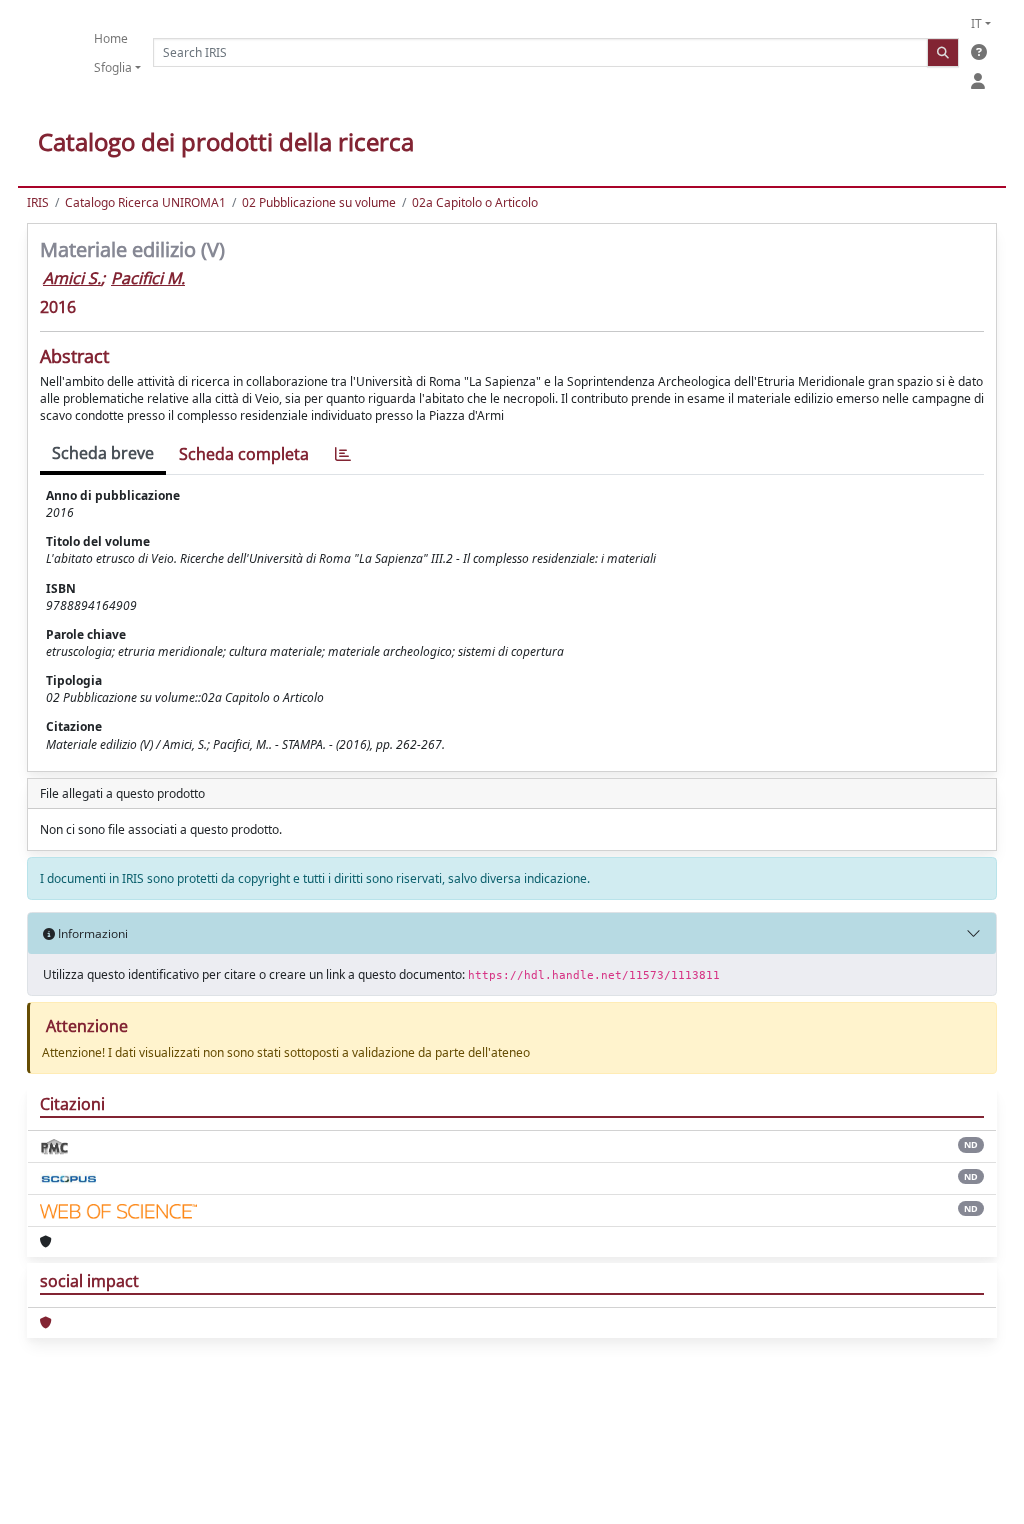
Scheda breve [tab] (103, 453)
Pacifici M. (148, 278)
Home (111, 38)
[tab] (343, 454)
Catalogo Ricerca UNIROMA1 (145, 202)
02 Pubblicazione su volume (319, 202)
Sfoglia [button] (113, 67)
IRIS (38, 202)
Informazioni (91, 933)
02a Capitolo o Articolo (475, 202)
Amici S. (72, 278)
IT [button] (976, 23)
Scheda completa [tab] (244, 454)
